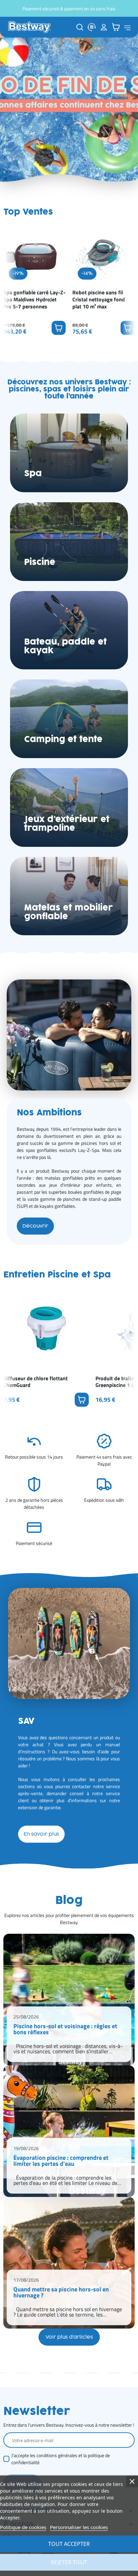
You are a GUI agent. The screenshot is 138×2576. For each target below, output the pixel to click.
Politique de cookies (23, 2527)
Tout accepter (69, 2544)
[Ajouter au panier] (59, 328)
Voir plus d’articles (69, 2337)
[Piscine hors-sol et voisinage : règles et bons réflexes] (69, 2000)
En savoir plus (41, 1834)
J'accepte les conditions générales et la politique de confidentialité (61, 2459)
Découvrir (35, 1226)
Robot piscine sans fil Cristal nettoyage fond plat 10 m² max (99, 299)
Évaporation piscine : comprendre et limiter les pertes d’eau (61, 2161)
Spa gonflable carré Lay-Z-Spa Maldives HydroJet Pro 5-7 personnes (34, 299)
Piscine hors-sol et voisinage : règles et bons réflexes (65, 2030)
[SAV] (92, 27)
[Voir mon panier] (116, 27)
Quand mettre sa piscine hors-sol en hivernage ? (61, 2293)
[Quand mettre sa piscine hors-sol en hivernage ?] (69, 2263)
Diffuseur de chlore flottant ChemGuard (36, 1382)
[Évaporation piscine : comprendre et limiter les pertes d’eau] (69, 2131)
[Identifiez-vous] (104, 27)
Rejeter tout (69, 2562)
